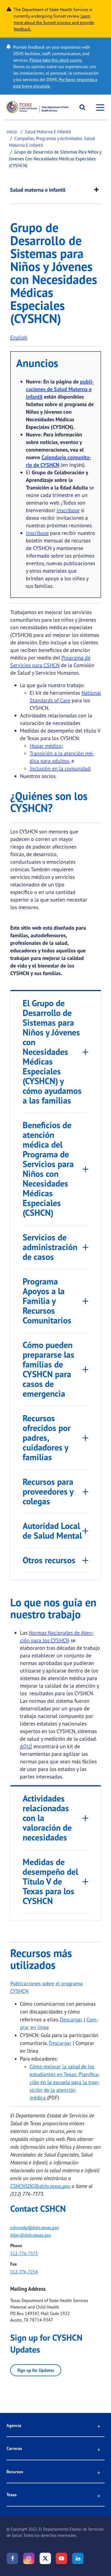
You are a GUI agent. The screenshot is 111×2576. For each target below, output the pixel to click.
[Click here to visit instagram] (29, 2558)
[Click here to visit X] (45, 2558)
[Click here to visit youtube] (61, 2558)
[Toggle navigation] (99, 107)
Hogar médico (46, 746)
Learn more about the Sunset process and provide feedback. (54, 22)
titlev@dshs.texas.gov (31, 2235)
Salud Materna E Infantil (48, 132)
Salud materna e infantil (38, 190)
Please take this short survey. (56, 60)
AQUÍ (26, 1746)
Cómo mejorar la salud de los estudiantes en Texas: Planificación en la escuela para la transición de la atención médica (65, 2082)
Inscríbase (68, 510)
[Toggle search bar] (80, 107)
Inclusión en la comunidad (60, 768)
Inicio (12, 132)
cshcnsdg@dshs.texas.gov (35, 2227)
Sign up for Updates (36, 2370)
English (19, 337)
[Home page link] (37, 107)
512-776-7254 (24, 2272)
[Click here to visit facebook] (12, 2558)
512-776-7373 (24, 2253)
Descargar (72, 2019)
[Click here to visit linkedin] (78, 2558)
